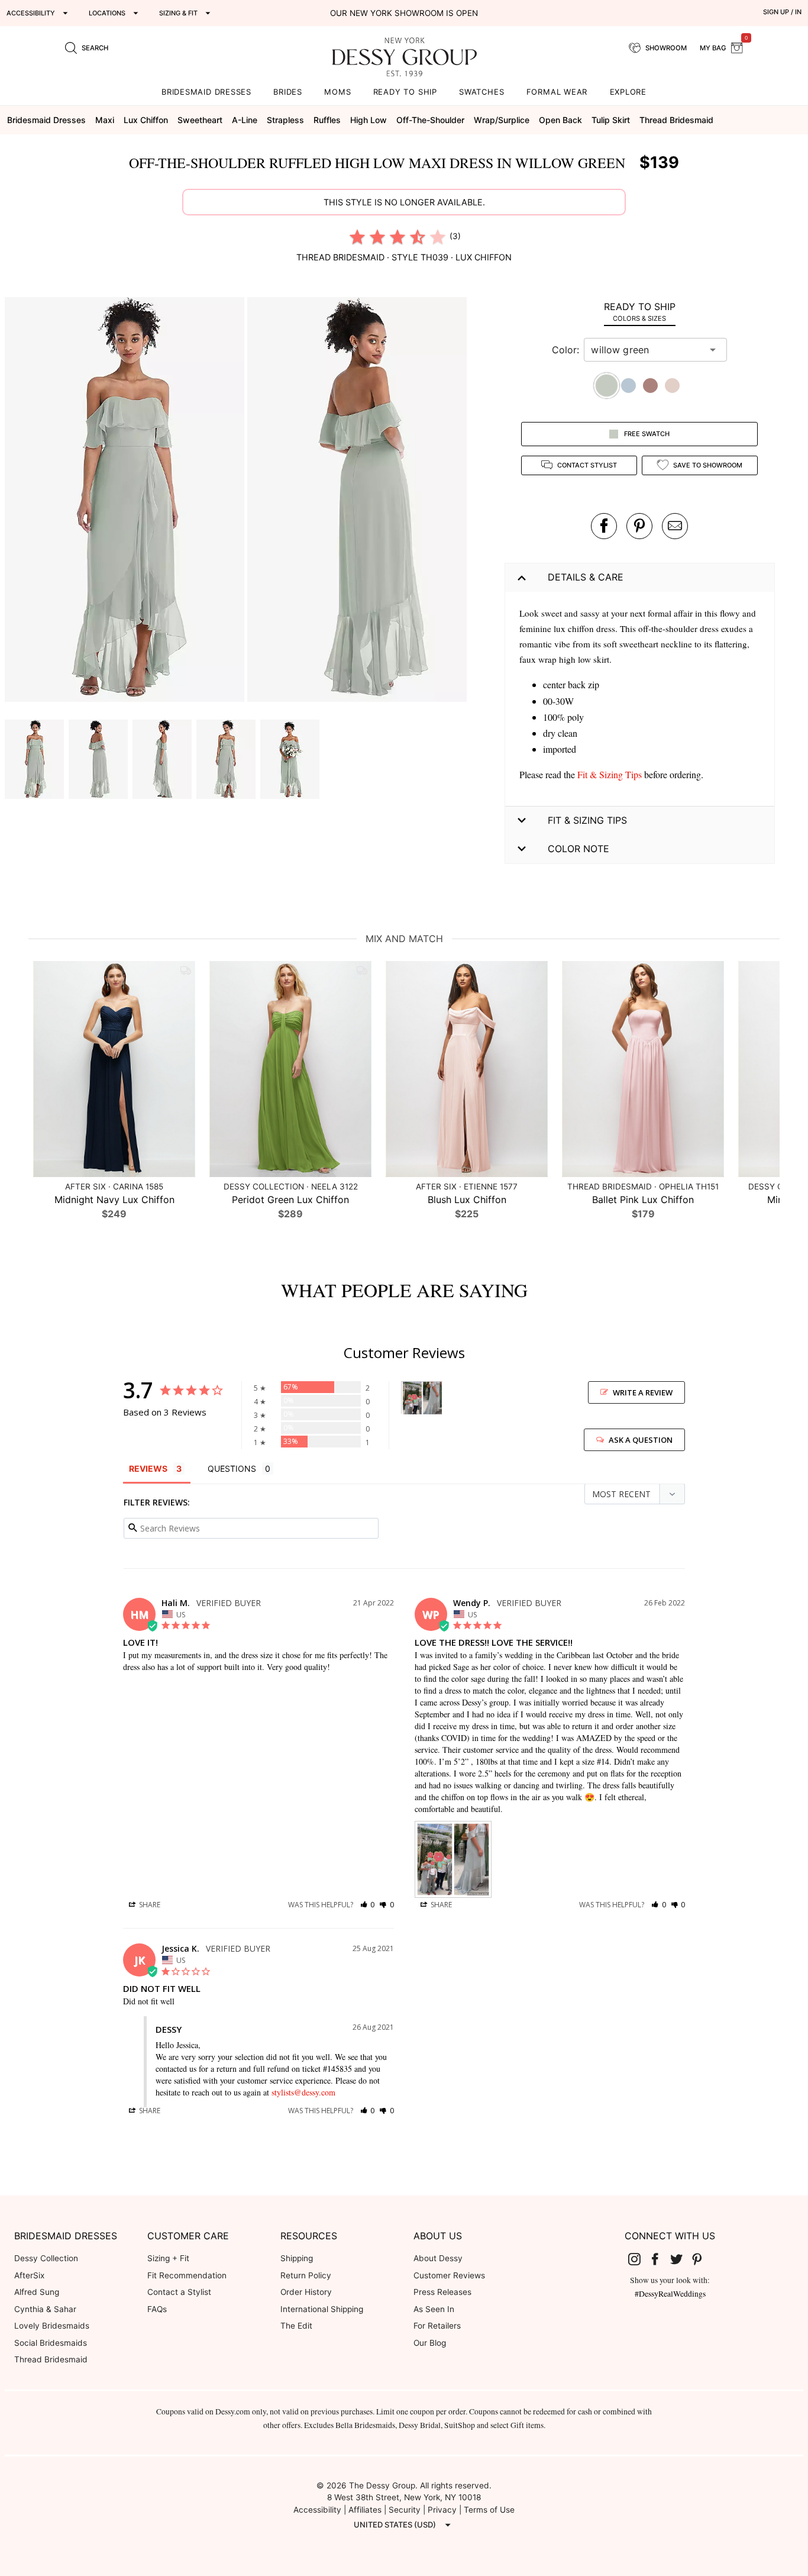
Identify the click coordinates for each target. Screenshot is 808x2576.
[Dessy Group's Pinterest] (702, 2259)
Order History (306, 2292)
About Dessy (438, 2258)
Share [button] (149, 1905)
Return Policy (306, 2275)
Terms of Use (489, 2510)
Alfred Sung (37, 2292)
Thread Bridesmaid (51, 2359)
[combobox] (647, 350)
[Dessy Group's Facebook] (660, 2259)
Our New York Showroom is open (404, 13)
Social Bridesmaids (51, 2343)
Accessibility (317, 2510)
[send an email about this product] (675, 526)
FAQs (157, 2309)
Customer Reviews (449, 2275)
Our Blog (430, 2343)
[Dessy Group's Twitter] (681, 2259)
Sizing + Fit (168, 2258)
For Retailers (437, 2326)
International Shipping (322, 2309)
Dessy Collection (46, 2258)
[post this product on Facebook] (604, 526)
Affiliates (365, 2510)
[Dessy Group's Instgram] (639, 2259)
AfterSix (29, 2275)
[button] (126, 501)
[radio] (357, 237)
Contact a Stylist (179, 2292)
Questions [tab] (232, 1468)
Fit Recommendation (187, 2275)
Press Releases (442, 2292)
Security (405, 2510)
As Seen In (434, 2309)
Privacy (442, 2510)
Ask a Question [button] (641, 1440)
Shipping (297, 2258)
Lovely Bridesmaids (52, 2326)
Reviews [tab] (148, 1468)
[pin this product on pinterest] (639, 526)
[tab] (640, 312)
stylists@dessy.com (303, 2092)
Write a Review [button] (643, 1392)
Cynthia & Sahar (45, 2309)
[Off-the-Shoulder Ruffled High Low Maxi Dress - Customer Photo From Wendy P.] (422, 1398)
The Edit (296, 2326)
